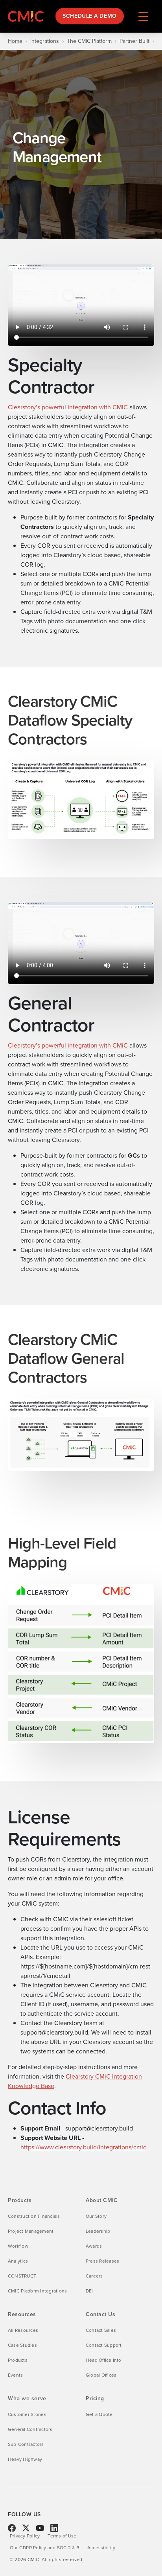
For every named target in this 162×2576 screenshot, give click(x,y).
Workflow (18, 2246)
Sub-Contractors (26, 2444)
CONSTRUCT (22, 2276)
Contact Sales (101, 2330)
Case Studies (22, 2345)
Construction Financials (34, 2216)
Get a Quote (99, 2414)
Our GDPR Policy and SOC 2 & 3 (45, 2548)
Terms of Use (62, 2536)
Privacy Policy (25, 2536)
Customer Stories (27, 2414)
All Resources (23, 2330)
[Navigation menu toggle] (143, 16)
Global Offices (101, 2375)
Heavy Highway (25, 2459)
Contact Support (104, 2345)
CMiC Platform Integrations (37, 2291)
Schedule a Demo (89, 16)
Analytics (18, 2261)
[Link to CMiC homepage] (28, 16)
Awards (94, 2246)
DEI (89, 2291)
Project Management (31, 2231)
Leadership (98, 2231)
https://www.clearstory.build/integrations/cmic (83, 2147)
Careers (94, 2276)
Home (15, 41)
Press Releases (102, 2261)
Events (15, 2375)
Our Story (96, 2216)
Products (18, 2360)
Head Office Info (103, 2360)
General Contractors (30, 2429)
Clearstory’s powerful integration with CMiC (68, 407)
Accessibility (101, 2548)
